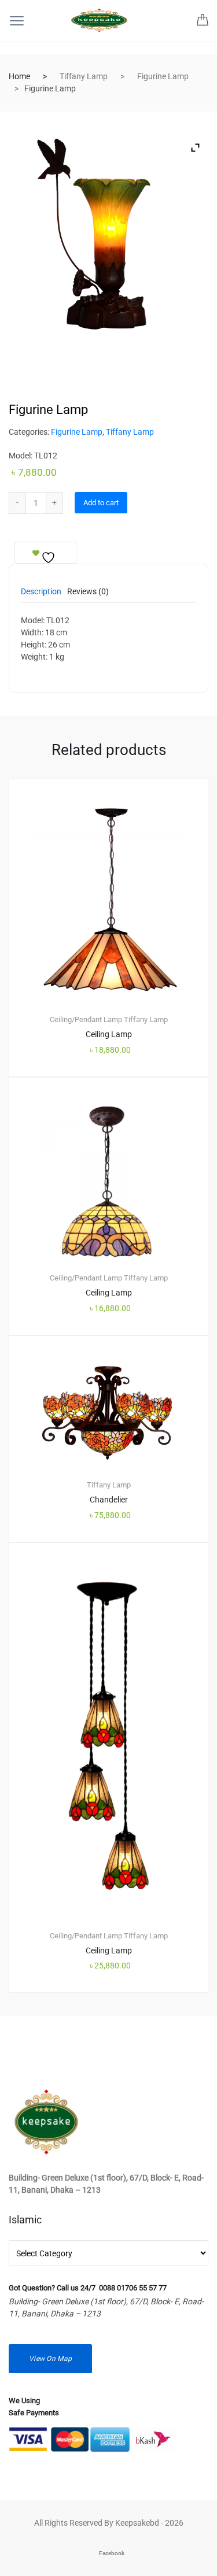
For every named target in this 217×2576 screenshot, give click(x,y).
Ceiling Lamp (109, 1034)
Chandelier (109, 1500)
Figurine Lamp (163, 76)
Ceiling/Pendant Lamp (86, 1019)
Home (19, 76)
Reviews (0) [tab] (88, 592)
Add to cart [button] (115, 2031)
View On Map (50, 2359)
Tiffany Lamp (84, 76)
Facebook (112, 2553)
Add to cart (101, 503)
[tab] (41, 595)
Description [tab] (41, 592)
